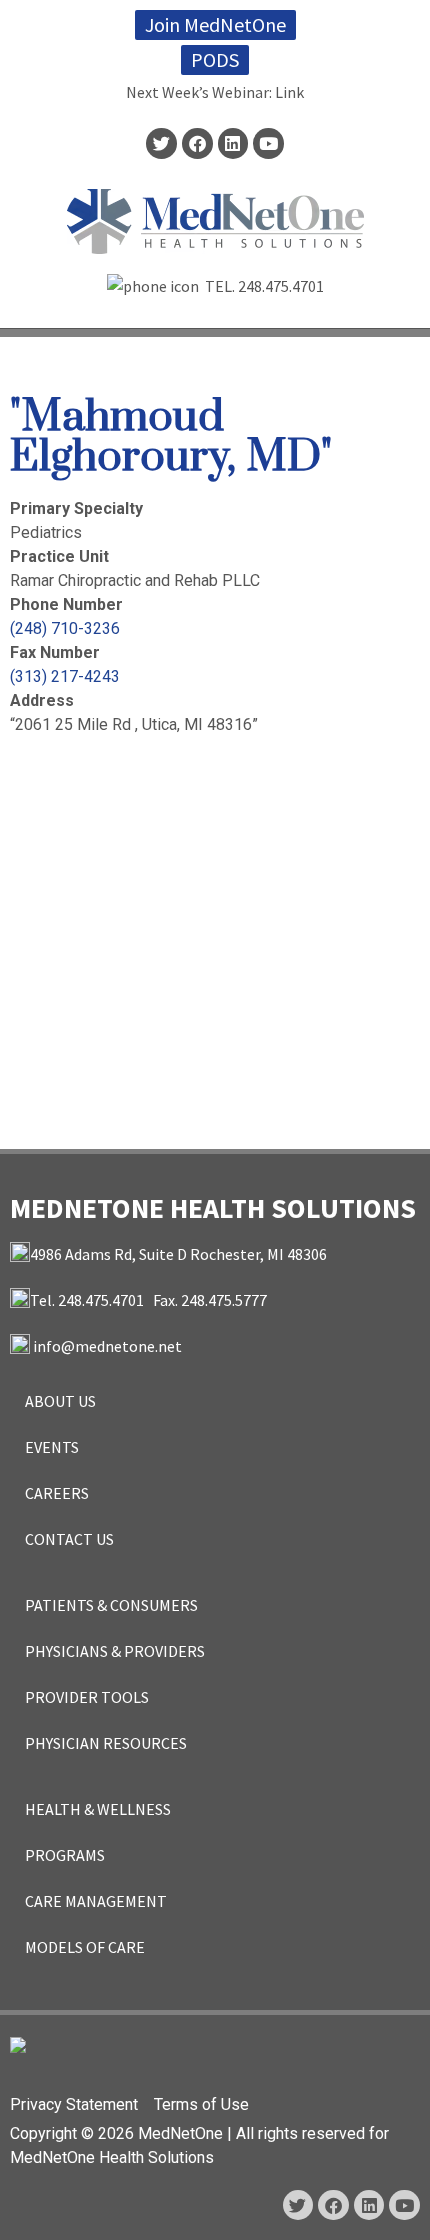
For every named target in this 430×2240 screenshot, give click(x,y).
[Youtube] (268, 143)
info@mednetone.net (107, 1346)
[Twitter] (161, 143)
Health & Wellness (98, 1809)
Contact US (69, 1539)
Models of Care (85, 1947)
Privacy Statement (74, 2104)
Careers (57, 1493)
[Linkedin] (233, 143)
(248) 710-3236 (65, 628)
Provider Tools (87, 1697)
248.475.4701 (281, 286)
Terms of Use (201, 2104)
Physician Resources (106, 1743)
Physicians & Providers (115, 1651)
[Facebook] (197, 143)
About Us (60, 1401)
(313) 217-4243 (65, 676)
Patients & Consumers (111, 1605)
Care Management (96, 1901)
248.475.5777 (224, 1300)
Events (52, 1447)
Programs (65, 1855)
